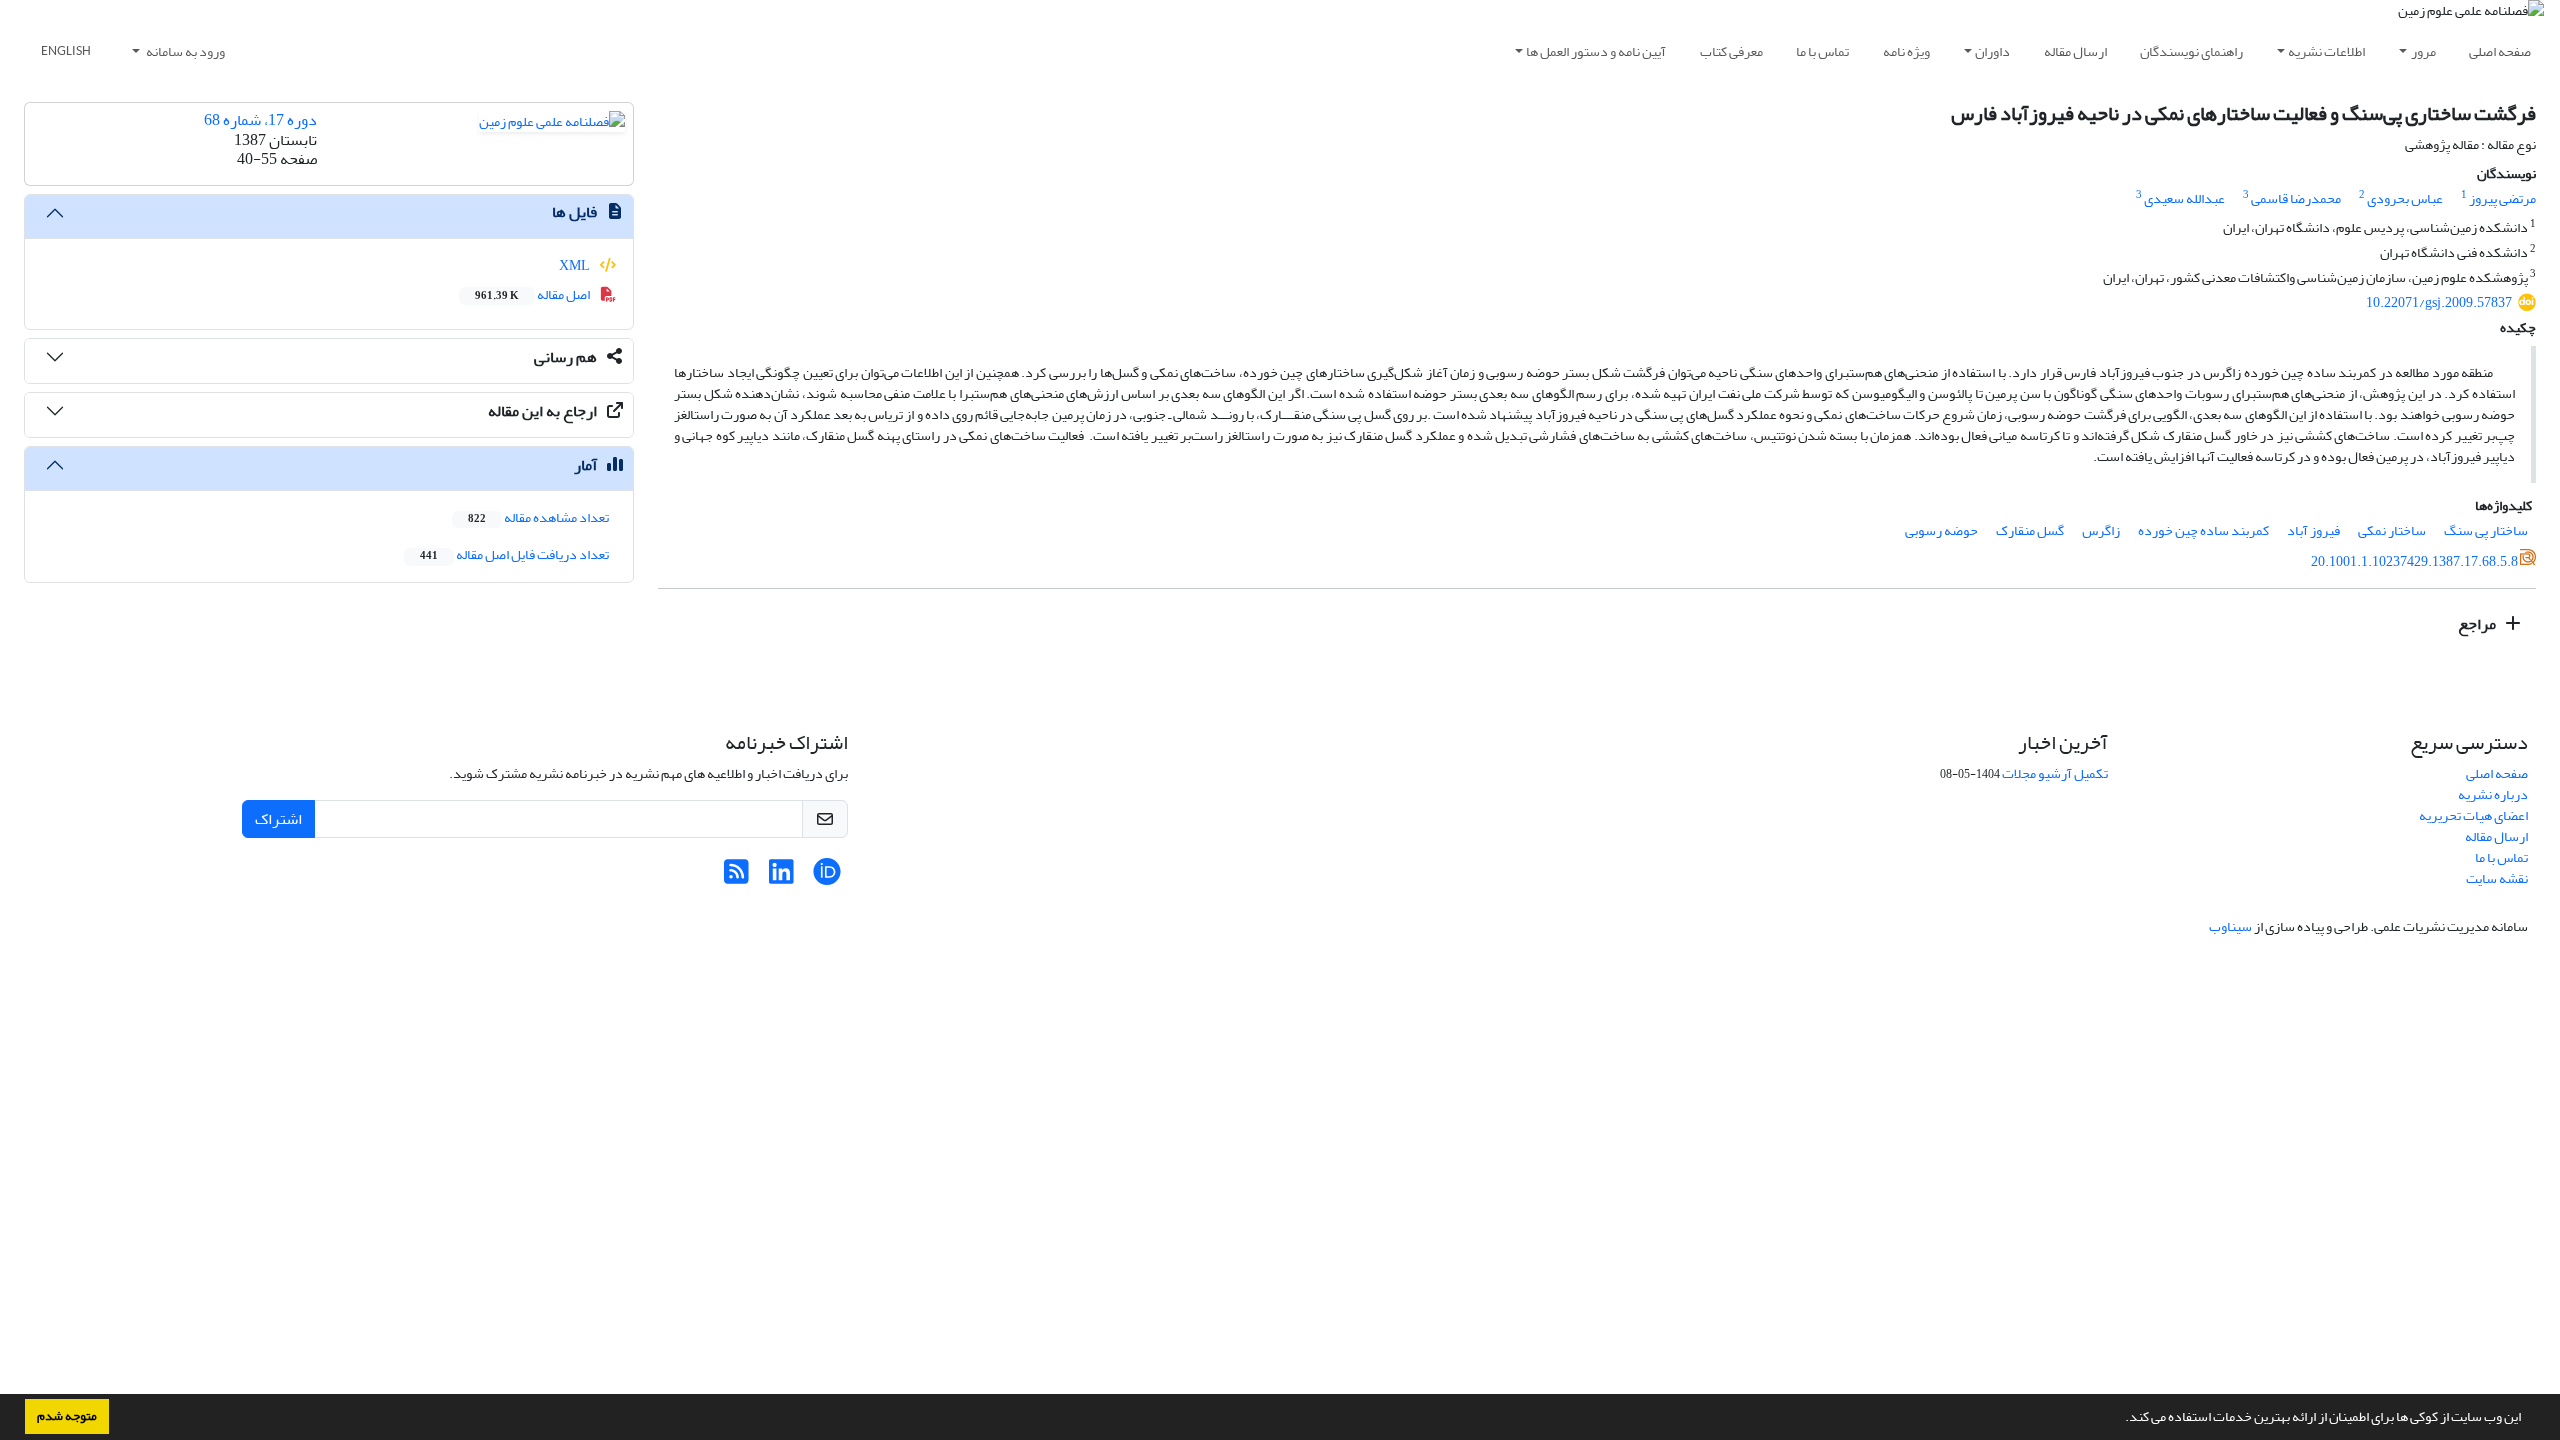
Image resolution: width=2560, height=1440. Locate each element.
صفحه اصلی (2500, 51)
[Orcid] (826, 877)
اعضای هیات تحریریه (2473, 815)
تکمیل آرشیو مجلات (2055, 773)
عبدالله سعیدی (2184, 198)
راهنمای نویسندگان (2191, 51)
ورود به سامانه (184, 51)
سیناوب (2230, 926)
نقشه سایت (2497, 878)
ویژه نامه (1906, 51)
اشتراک (278, 819)
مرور (2423, 51)
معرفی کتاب (1731, 51)
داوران (1992, 51)
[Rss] (736, 877)
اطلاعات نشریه (2326, 51)
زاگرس (2101, 530)
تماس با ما (1822, 51)
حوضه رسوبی (1941, 530)
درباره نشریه (2493, 794)
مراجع (2478, 624)
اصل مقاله (533, 294)
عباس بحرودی (2405, 198)
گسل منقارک (2030, 530)
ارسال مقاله (2075, 51)
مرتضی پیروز (2502, 198)
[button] (2120, 1419)
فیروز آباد (2313, 530)
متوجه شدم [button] (67, 1416)
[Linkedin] (781, 877)
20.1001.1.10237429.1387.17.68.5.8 (2414, 561)
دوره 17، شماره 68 (260, 120)
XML (575, 265)
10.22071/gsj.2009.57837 (2439, 302)
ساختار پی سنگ (2486, 530)
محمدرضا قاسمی (2296, 198)
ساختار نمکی (2392, 530)
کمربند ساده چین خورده (2203, 530)
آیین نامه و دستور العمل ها (1596, 51)
